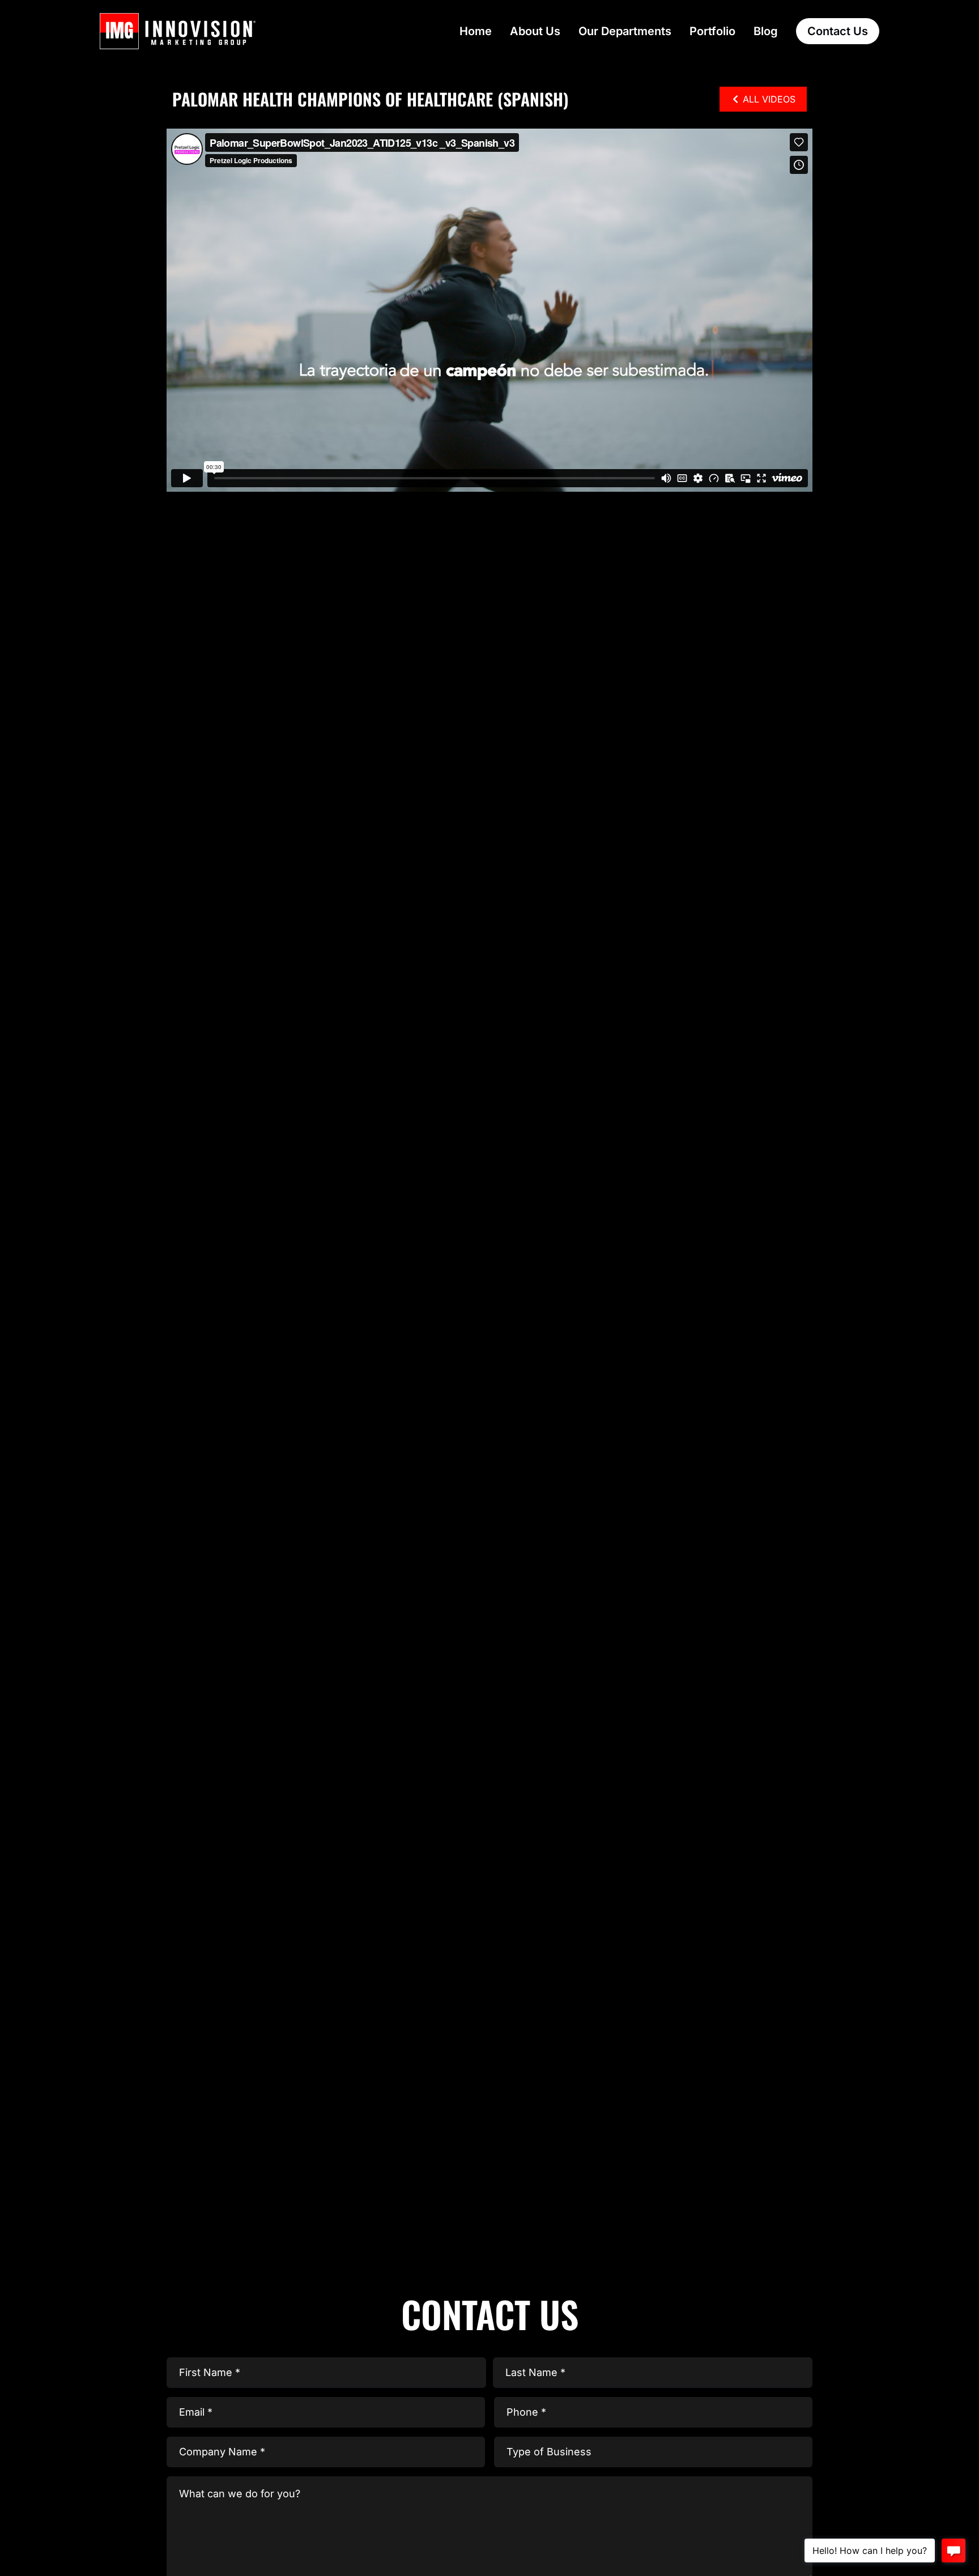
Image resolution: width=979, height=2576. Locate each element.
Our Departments (625, 31)
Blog (766, 31)
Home (476, 31)
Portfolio (712, 31)
